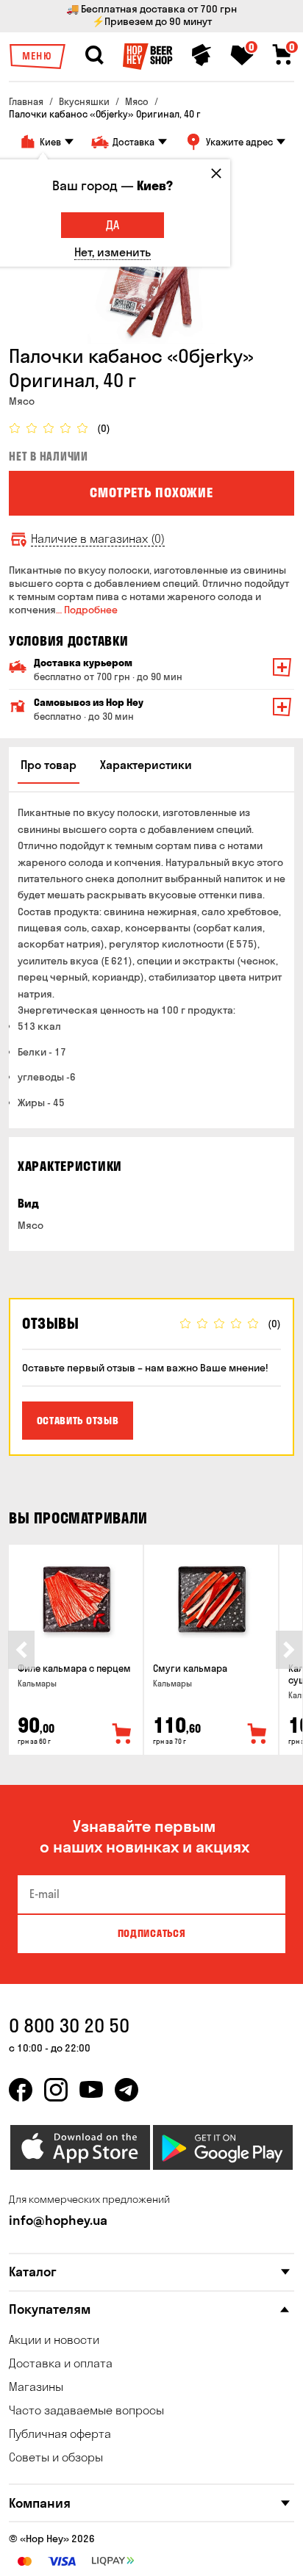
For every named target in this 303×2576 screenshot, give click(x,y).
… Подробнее (87, 610)
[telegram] (126, 2090)
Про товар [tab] (49, 765)
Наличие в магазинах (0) (98, 539)
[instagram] (56, 2090)
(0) (104, 429)
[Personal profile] (202, 55)
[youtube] (91, 2090)
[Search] (94, 55)
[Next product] (289, 1650)
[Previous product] (21, 1650)
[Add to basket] (122, 1734)
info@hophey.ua (58, 2220)
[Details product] (76, 1599)
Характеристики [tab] (146, 765)
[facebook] (21, 2090)
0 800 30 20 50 (69, 2025)
